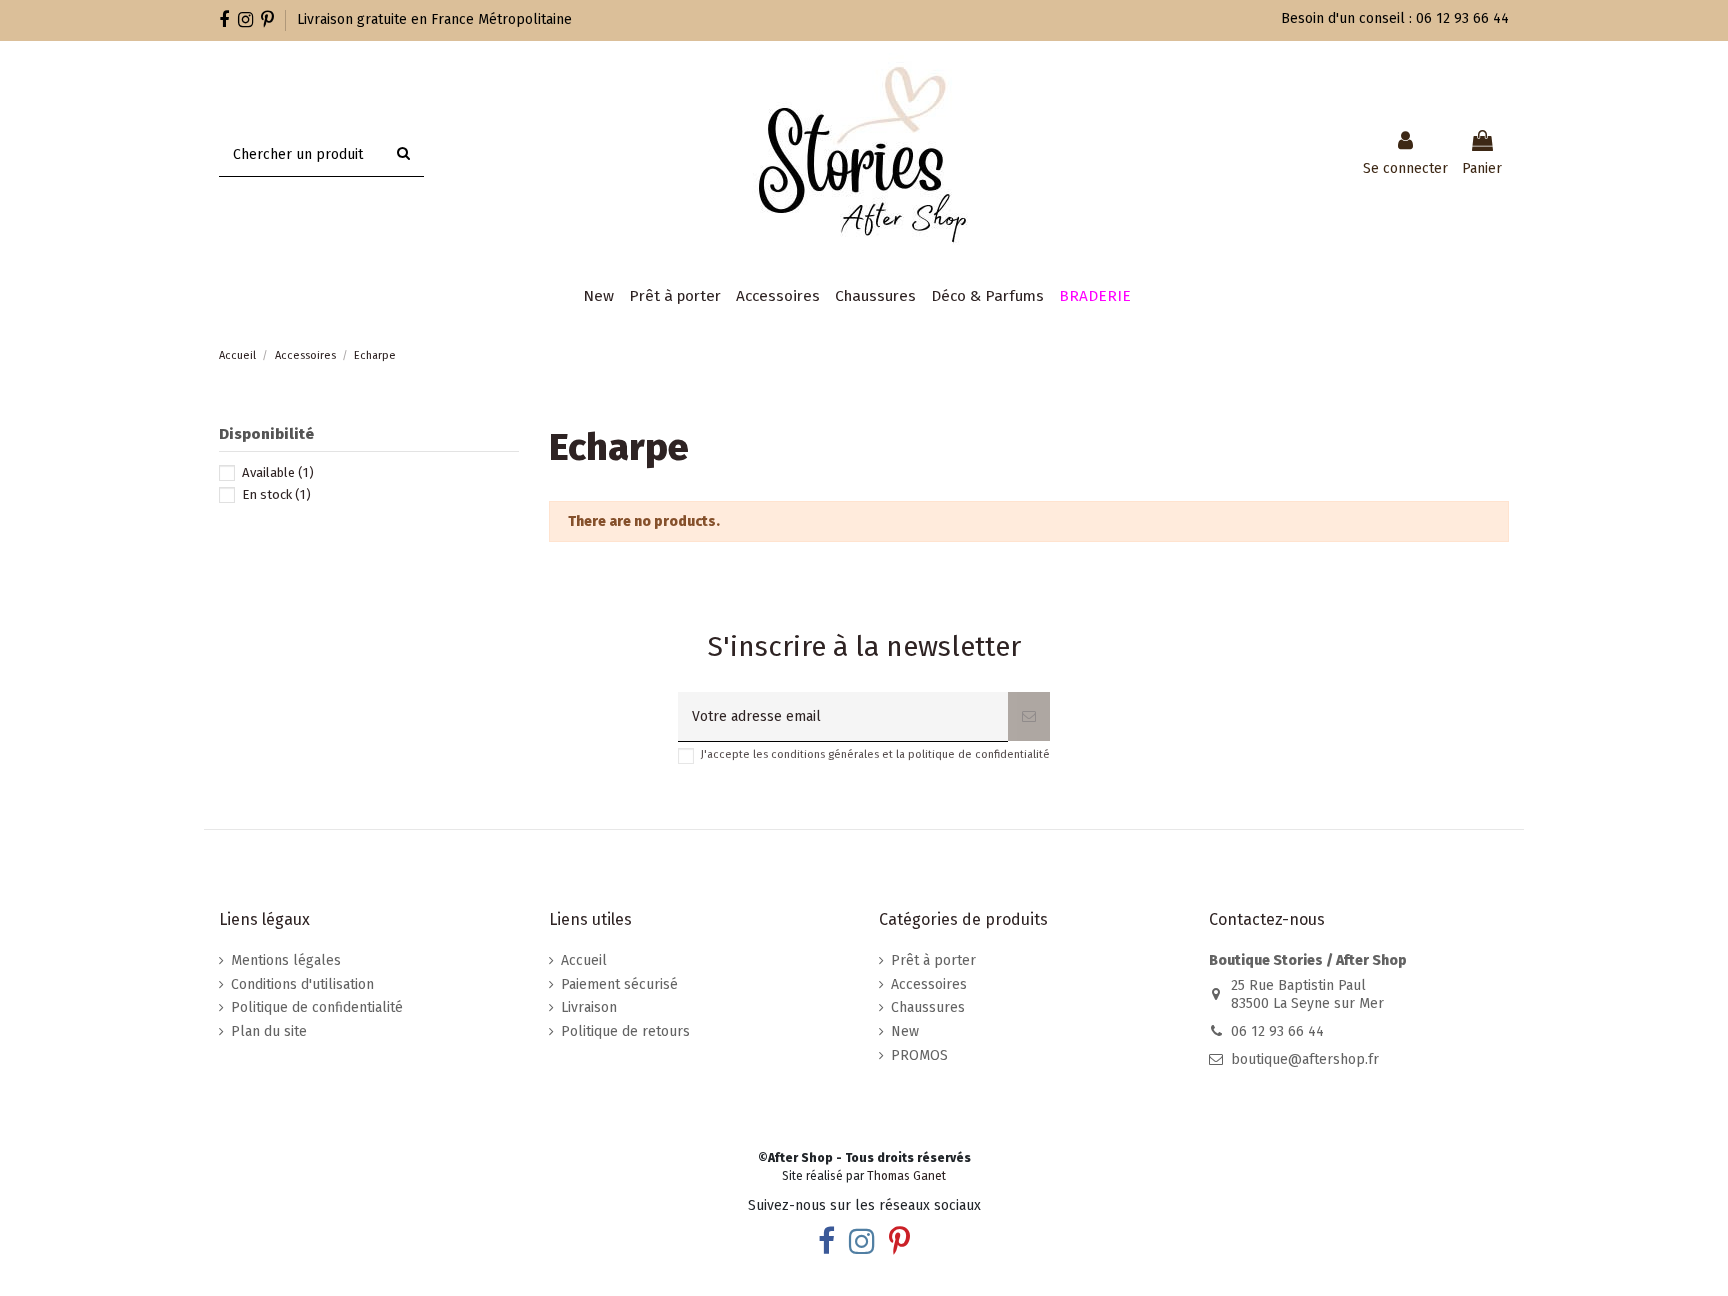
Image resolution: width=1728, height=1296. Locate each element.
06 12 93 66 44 (1277, 1031)
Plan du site (269, 1031)
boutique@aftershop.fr (1305, 1059)
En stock (276, 494)
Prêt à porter (933, 960)
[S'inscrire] (1029, 716)
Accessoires (929, 984)
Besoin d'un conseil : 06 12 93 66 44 (1395, 18)
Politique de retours (625, 1031)
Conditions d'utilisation (302, 984)
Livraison (589, 1007)
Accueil (584, 960)
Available (278, 472)
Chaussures (928, 1007)
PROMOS (919, 1055)
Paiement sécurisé (619, 984)
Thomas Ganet (906, 1176)
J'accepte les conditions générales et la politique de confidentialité (875, 754)
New (905, 1031)
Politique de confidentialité (317, 1007)
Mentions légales (286, 960)
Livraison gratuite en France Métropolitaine (434, 19)
